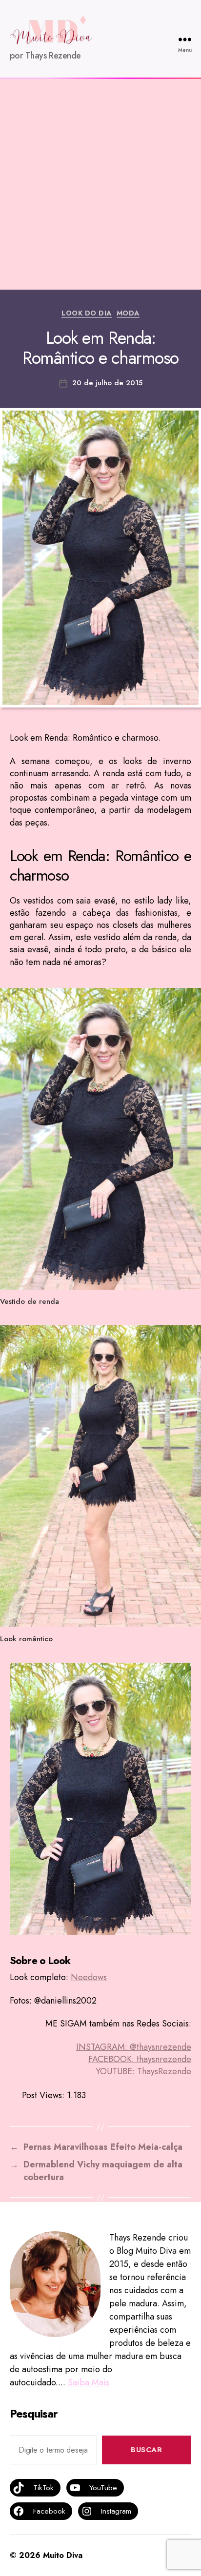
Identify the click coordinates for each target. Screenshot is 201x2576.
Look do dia (87, 314)
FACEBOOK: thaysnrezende (140, 2059)
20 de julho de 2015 (107, 383)
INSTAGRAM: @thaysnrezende (134, 2047)
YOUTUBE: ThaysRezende (143, 2071)
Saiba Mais (89, 2382)
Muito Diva (63, 2555)
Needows (89, 1977)
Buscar (146, 2450)
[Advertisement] (100, 184)
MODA (128, 314)
